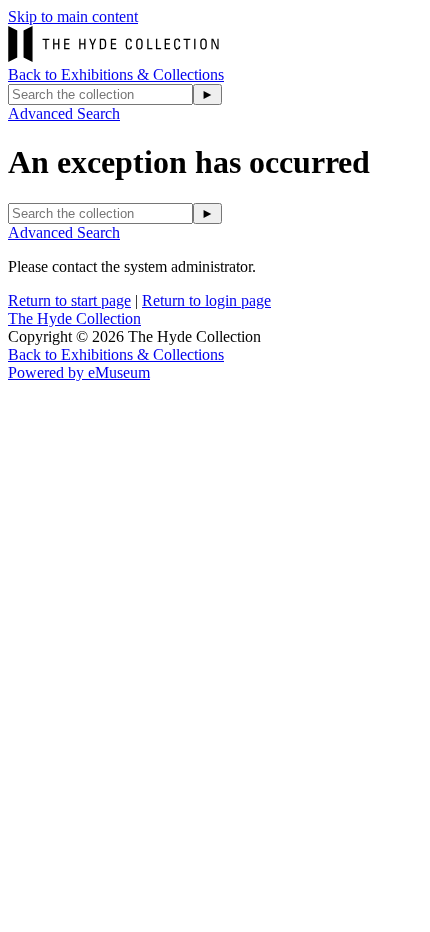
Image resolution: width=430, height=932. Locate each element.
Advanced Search (64, 113)
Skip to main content (73, 16)
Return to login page (206, 300)
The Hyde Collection (74, 318)
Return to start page (69, 300)
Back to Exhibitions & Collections (116, 74)
